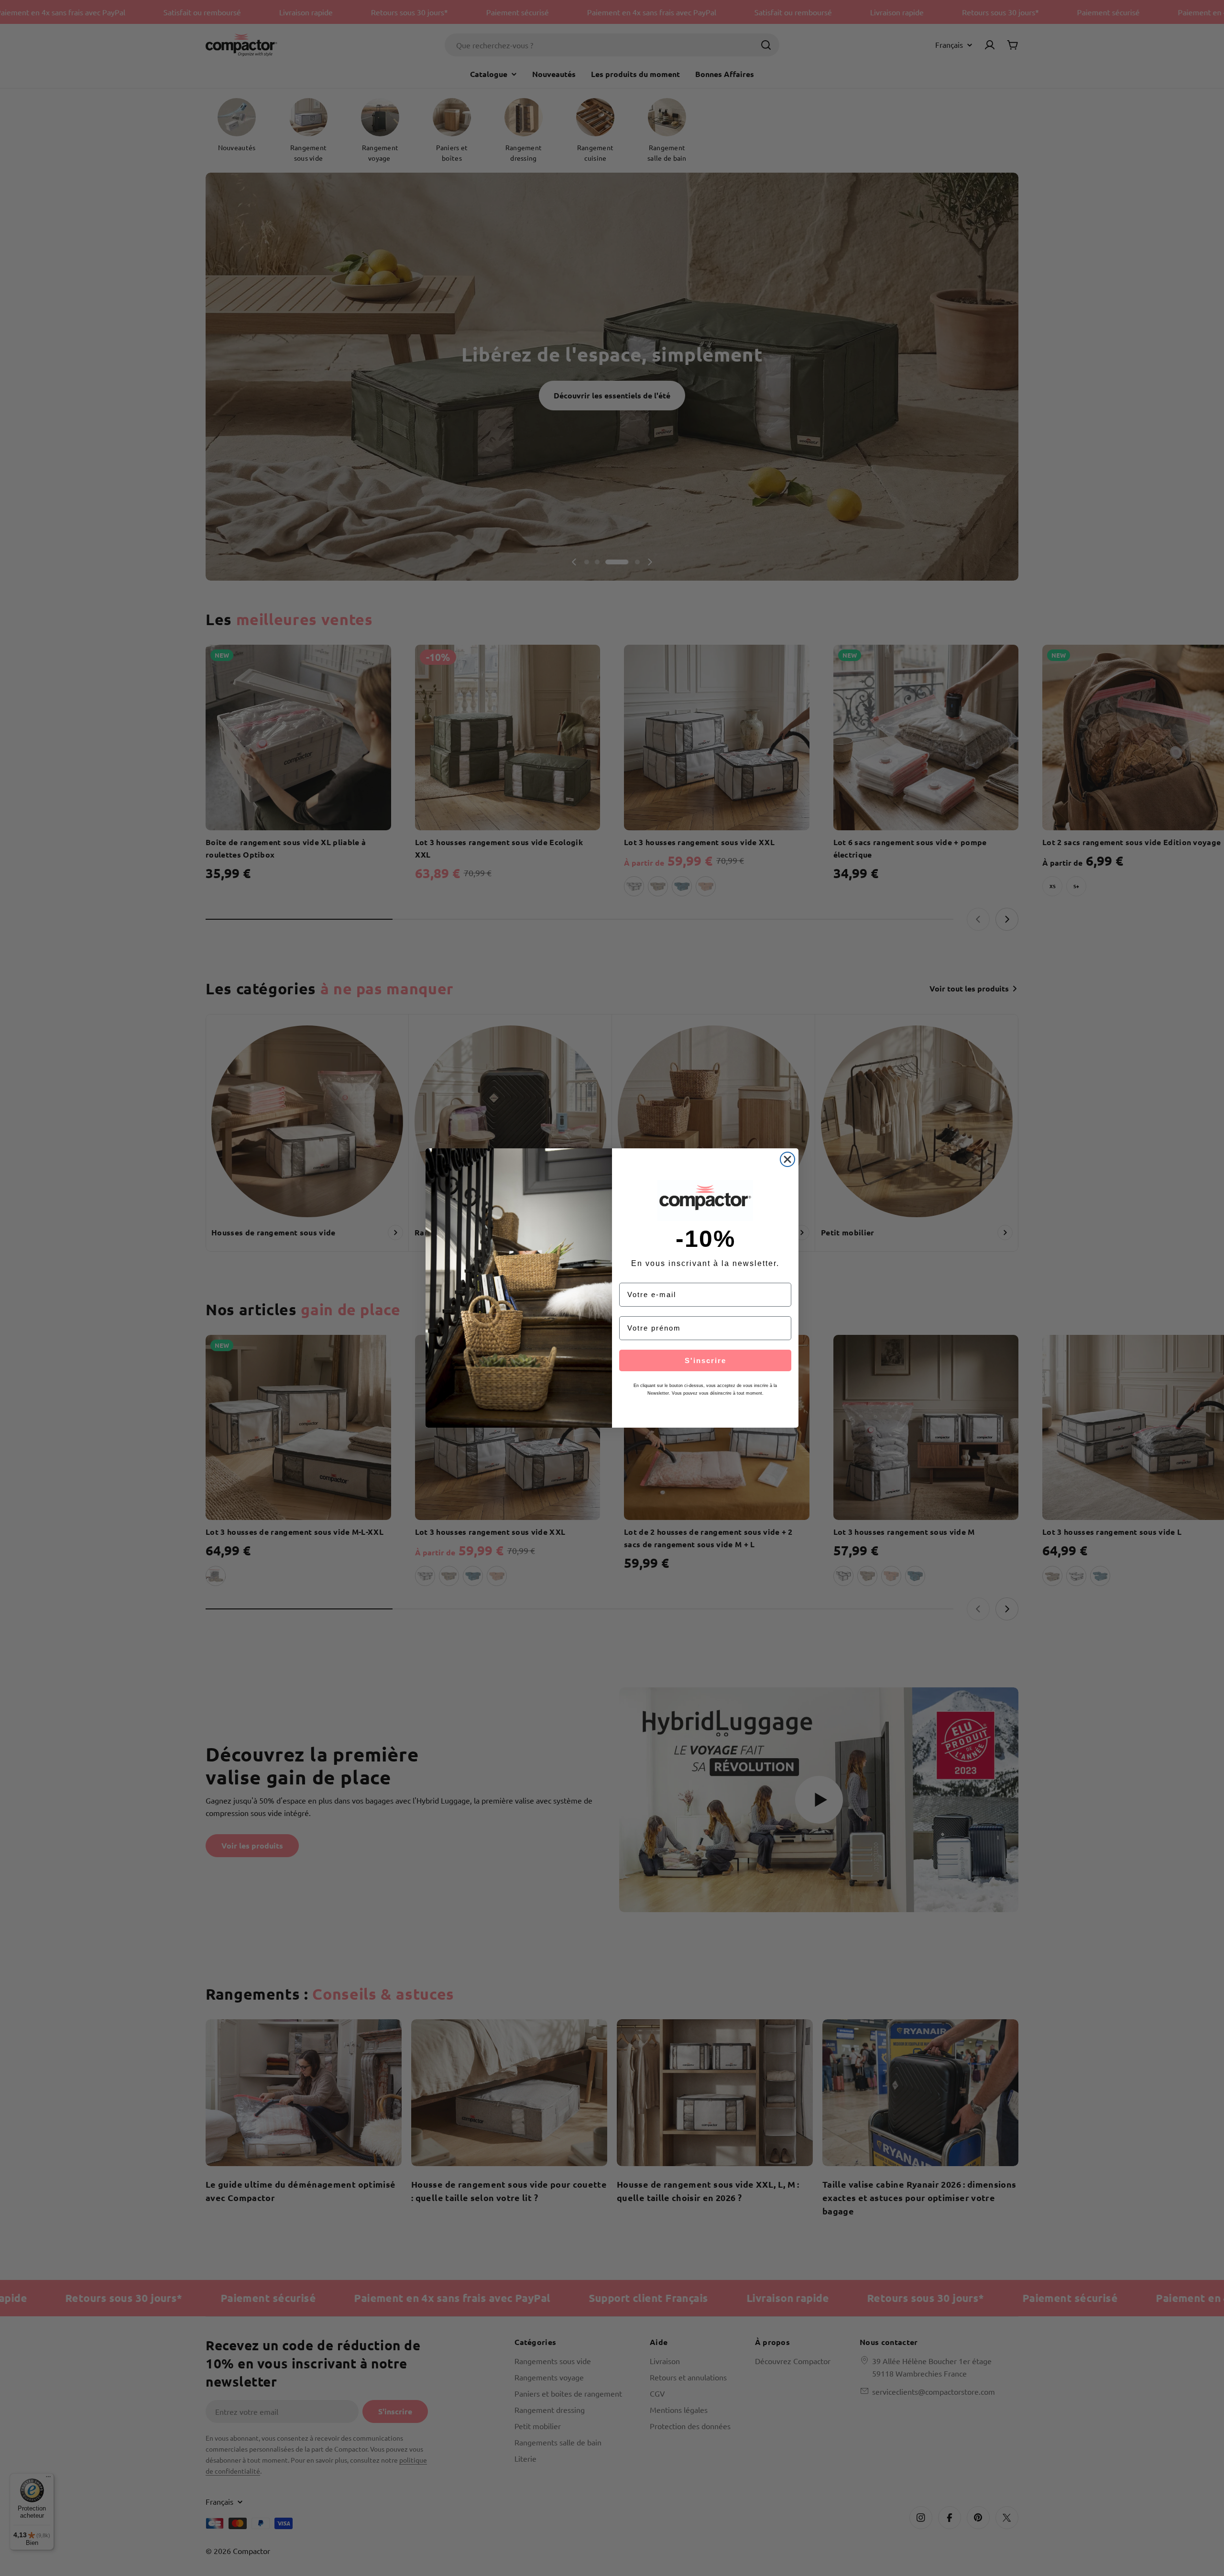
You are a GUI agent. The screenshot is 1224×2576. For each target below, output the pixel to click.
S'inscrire (705, 1360)
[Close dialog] (787, 1159)
